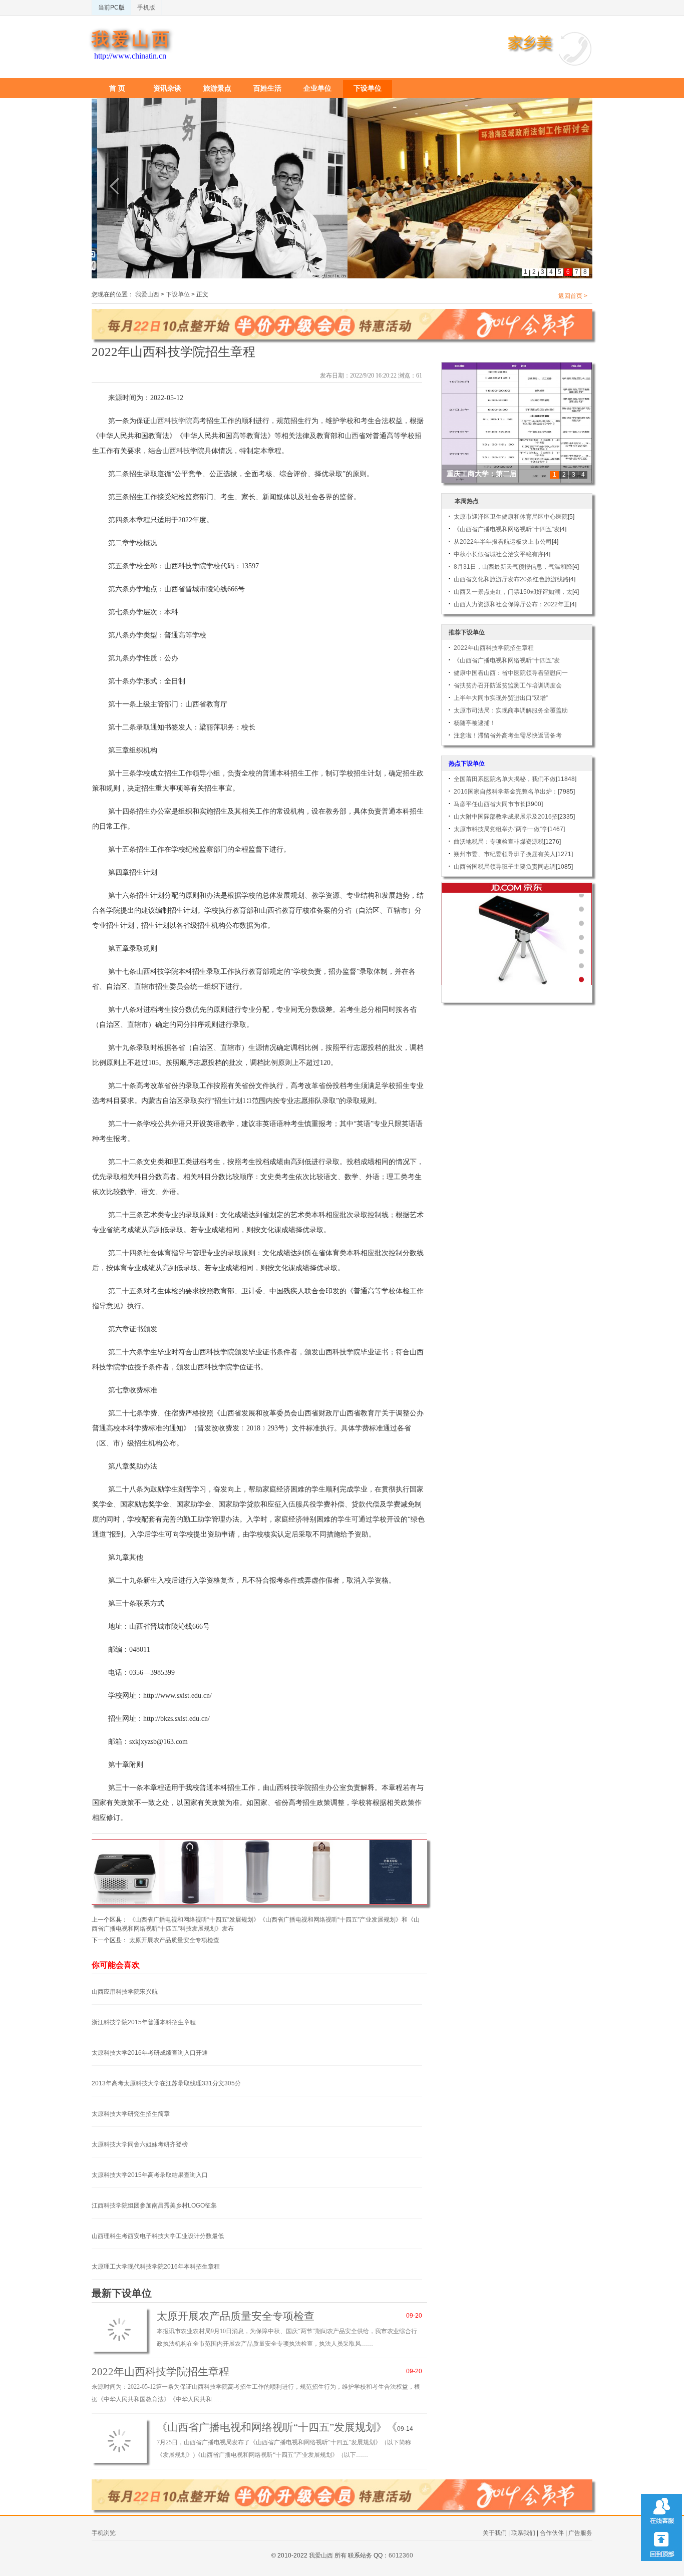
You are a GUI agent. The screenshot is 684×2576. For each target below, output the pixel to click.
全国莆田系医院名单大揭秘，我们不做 (505, 779)
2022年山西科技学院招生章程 (160, 2372)
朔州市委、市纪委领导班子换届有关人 (505, 854)
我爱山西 (132, 39)
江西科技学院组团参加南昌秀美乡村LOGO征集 (154, 2205)
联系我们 (523, 2533)
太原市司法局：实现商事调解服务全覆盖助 (511, 710)
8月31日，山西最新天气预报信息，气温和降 (513, 567)
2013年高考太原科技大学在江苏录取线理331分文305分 (166, 2083)
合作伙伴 (552, 2533)
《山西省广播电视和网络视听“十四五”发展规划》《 (277, 2427)
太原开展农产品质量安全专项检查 (174, 1940)
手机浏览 (104, 2533)
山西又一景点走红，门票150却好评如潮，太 (513, 592)
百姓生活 (267, 88)
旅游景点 (217, 88)
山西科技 (176, 451)
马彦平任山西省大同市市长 (490, 804)
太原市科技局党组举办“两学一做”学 (501, 829)
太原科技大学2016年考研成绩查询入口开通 (150, 2053)
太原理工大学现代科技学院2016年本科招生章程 (156, 2267)
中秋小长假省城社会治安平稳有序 (499, 554)
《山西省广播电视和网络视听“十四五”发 (507, 529)
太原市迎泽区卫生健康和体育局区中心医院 (511, 517)
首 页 (117, 88)
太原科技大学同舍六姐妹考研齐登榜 (140, 2144)
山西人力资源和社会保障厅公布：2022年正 (512, 604)
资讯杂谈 (167, 88)
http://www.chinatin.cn (130, 56)
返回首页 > (573, 296)
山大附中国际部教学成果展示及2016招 (506, 817)
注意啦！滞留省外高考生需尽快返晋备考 (508, 735)
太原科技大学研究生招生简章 (131, 2114)
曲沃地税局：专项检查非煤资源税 (499, 842)
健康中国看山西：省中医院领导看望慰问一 (511, 673)
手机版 (146, 8)
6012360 (401, 2555)
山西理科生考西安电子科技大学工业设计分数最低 (158, 2236)
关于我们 (495, 2533)
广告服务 (580, 2533)
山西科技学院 (171, 421)
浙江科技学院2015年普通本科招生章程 (144, 2022)
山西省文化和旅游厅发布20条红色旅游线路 (511, 579)
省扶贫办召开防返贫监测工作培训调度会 (508, 685)
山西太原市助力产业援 (482, 474)
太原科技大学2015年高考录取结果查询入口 (150, 2175)
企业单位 (317, 88)
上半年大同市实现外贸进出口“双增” (501, 698)
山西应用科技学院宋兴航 (125, 1992)
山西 (352, 436)
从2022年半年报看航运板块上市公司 (503, 542)
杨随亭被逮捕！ (475, 723)
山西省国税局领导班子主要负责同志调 (505, 867)
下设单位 (368, 88)
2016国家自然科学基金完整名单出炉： (506, 792)
